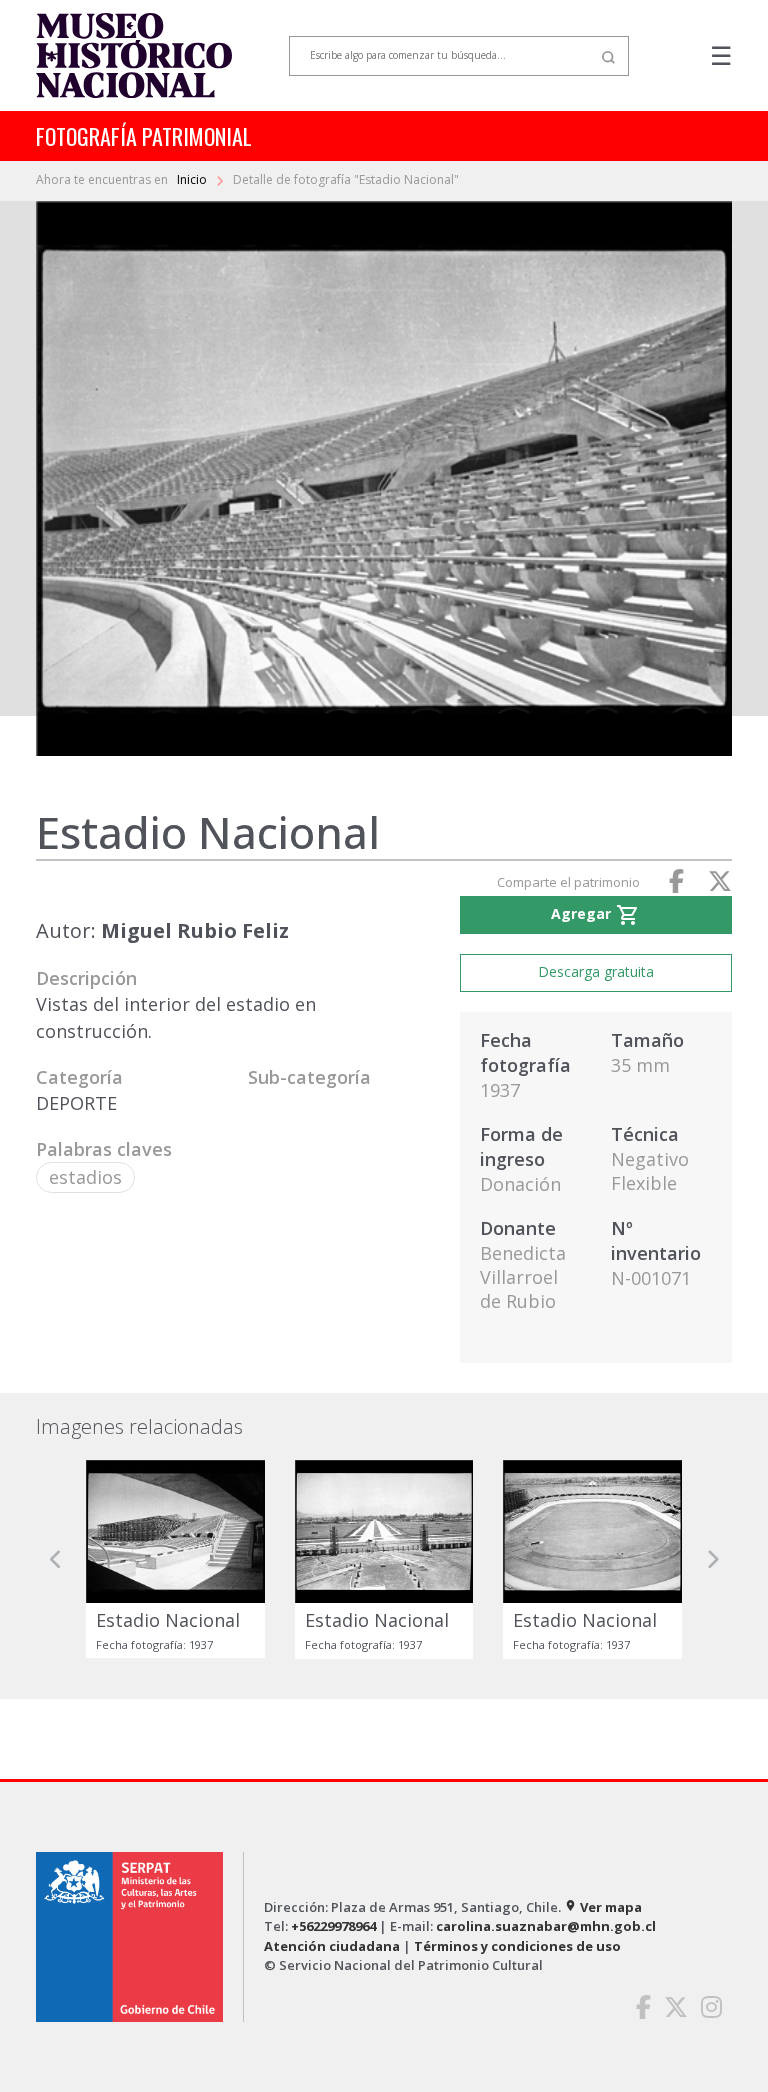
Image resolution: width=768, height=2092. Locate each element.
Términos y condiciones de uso (517, 1946)
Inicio (193, 179)
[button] (56, 1559)
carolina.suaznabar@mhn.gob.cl (546, 1926)
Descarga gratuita (596, 971)
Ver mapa (603, 1907)
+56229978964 (333, 1926)
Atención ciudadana (332, 1946)
